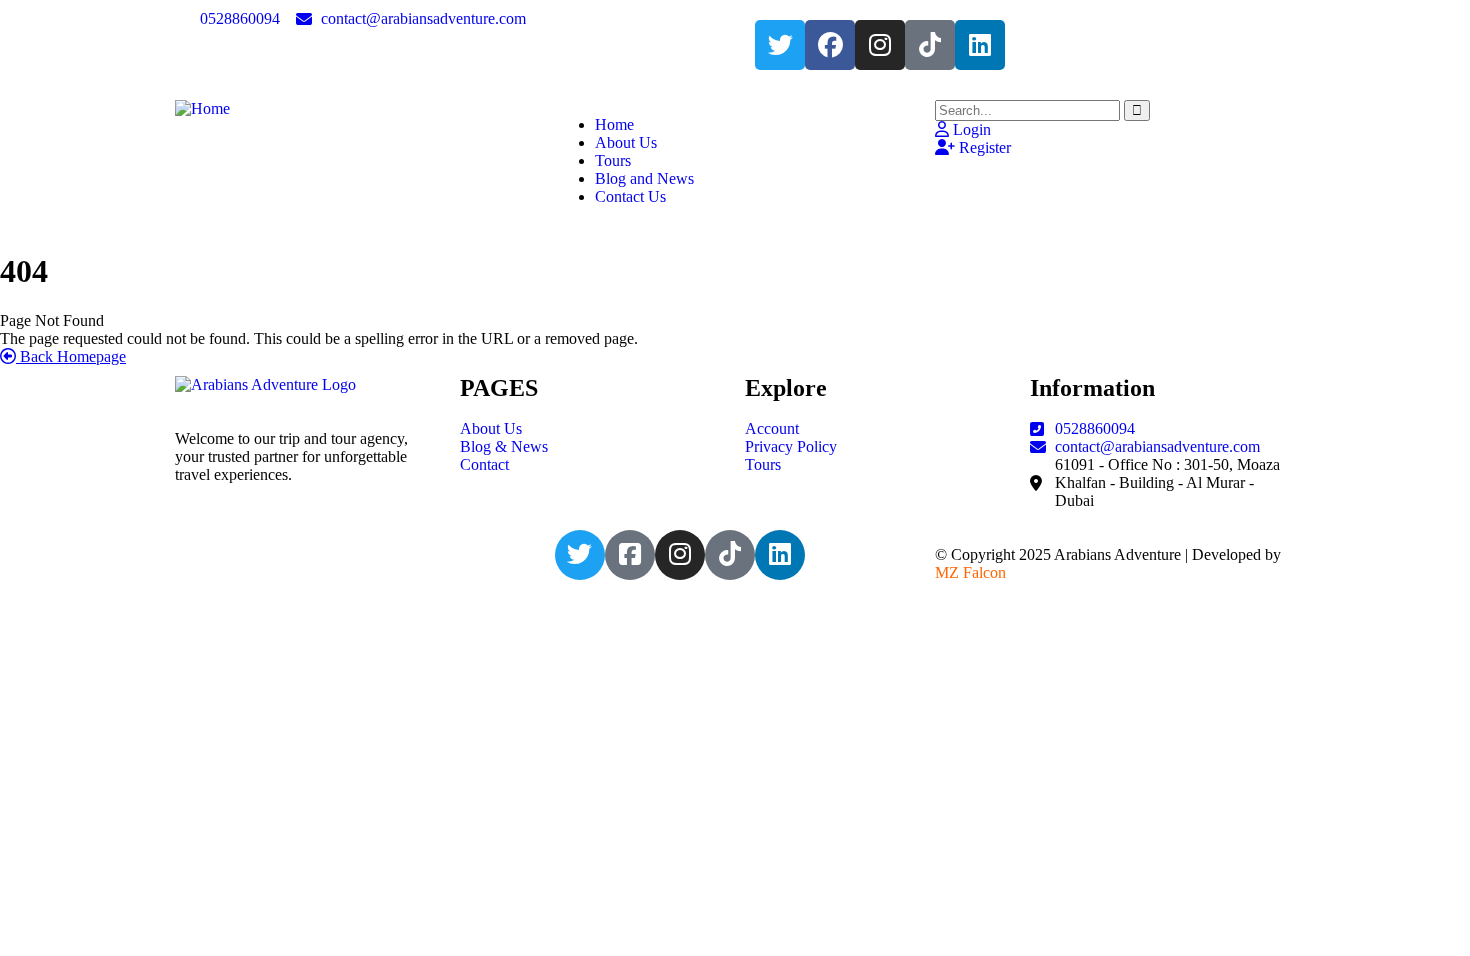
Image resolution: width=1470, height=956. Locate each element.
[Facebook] (830, 45)
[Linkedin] (980, 45)
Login (970, 129)
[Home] (202, 108)
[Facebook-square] (630, 555)
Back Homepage (71, 356)
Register (983, 147)
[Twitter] (780, 45)
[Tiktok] (930, 45)
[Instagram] (880, 45)
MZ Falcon (970, 572)
